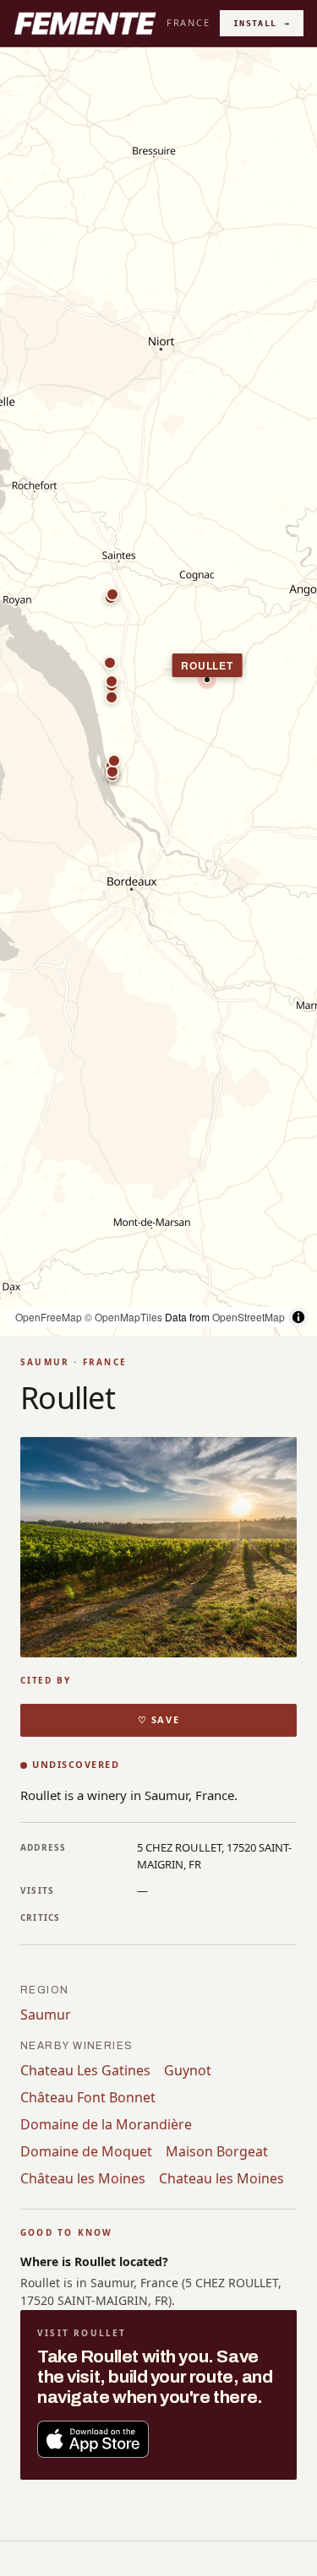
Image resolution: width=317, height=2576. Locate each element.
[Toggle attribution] (298, 1317)
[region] (158, 691)
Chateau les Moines (221, 2178)
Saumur (46, 2015)
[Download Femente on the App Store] (93, 2439)
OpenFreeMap (49, 1317)
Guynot (188, 2070)
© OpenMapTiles (123, 1317)
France (189, 22)
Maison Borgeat (217, 2151)
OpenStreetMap (249, 1317)
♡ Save (158, 1719)
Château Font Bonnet (88, 2097)
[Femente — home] (85, 24)
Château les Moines (83, 2178)
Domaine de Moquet (86, 2151)
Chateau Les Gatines (85, 2070)
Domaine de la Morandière (106, 2124)
